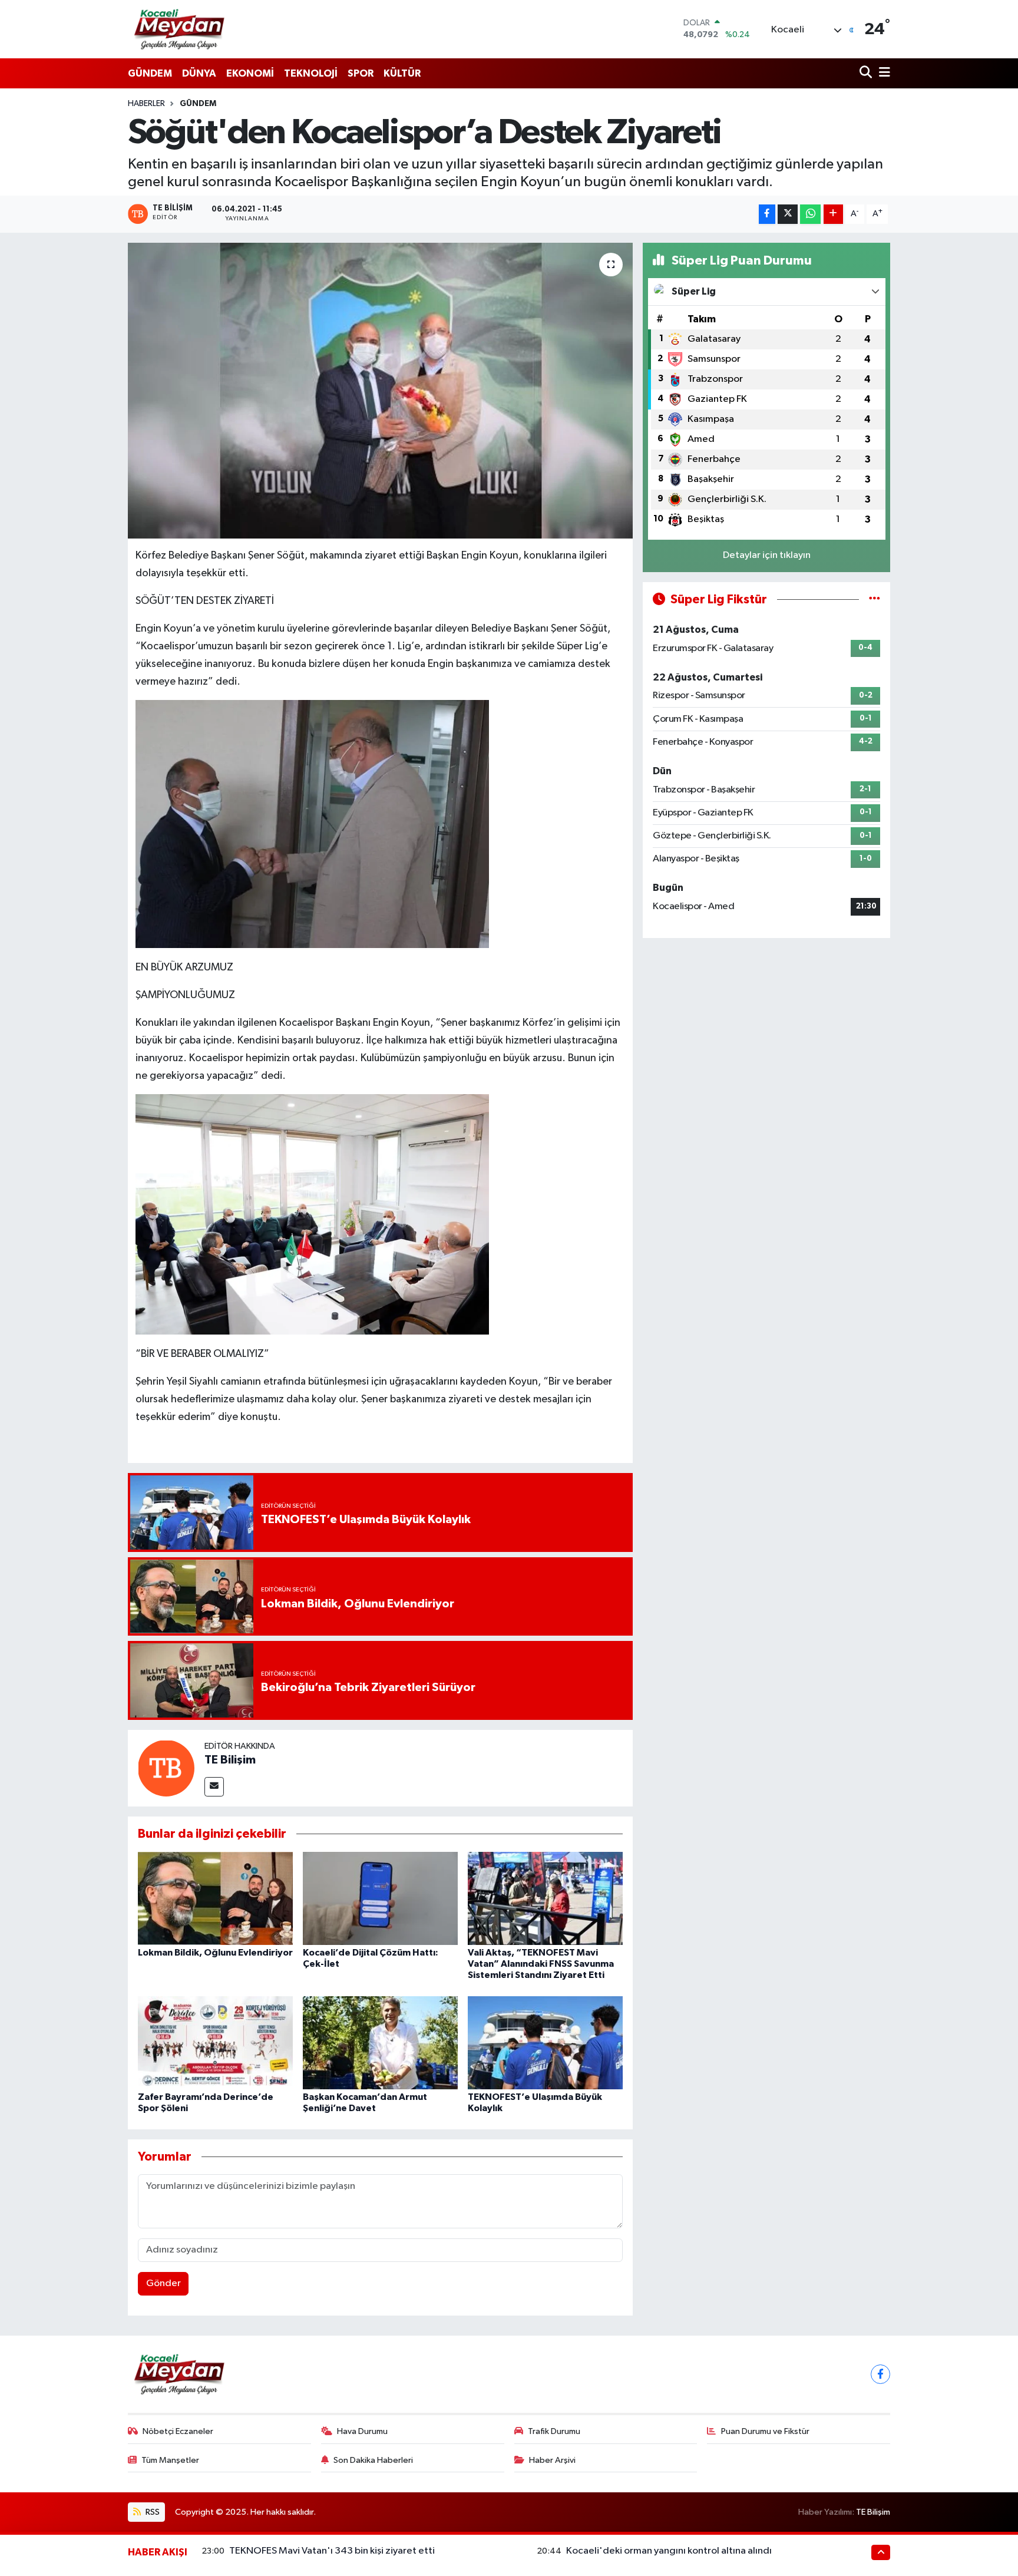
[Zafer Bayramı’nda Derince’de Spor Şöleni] (215, 2042)
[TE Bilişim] (166, 1768)
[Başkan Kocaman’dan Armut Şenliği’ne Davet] (380, 2042)
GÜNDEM (150, 73)
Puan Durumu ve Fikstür (765, 2431)
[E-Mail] (214, 1787)
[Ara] (867, 73)
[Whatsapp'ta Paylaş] (810, 214)
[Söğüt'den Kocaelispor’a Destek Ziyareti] (380, 391)
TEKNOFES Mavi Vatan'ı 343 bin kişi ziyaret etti (332, 2551)
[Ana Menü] (883, 73)
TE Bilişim (230, 1760)
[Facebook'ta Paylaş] (767, 214)
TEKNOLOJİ (311, 73)
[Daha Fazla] (833, 214)
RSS (152, 2512)
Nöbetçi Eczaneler (178, 2431)
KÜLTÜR (402, 73)
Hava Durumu (362, 2431)
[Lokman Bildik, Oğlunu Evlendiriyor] (215, 1898)
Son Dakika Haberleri (373, 2460)
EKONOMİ (250, 73)
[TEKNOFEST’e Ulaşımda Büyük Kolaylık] (545, 2042)
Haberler (146, 104)
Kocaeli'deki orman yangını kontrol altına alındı (669, 2551)
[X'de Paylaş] (788, 214)
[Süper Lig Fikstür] (875, 600)
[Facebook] (880, 2374)
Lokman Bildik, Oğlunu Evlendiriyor (215, 1953)
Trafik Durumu (554, 2431)
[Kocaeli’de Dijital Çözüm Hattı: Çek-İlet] (380, 1898)
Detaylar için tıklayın (767, 555)
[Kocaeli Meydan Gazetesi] (180, 29)
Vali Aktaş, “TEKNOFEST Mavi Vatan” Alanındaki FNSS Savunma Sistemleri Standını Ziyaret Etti (541, 1964)
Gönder (163, 2283)
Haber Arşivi (552, 2460)
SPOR (361, 73)
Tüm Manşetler (170, 2460)
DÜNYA (199, 73)
